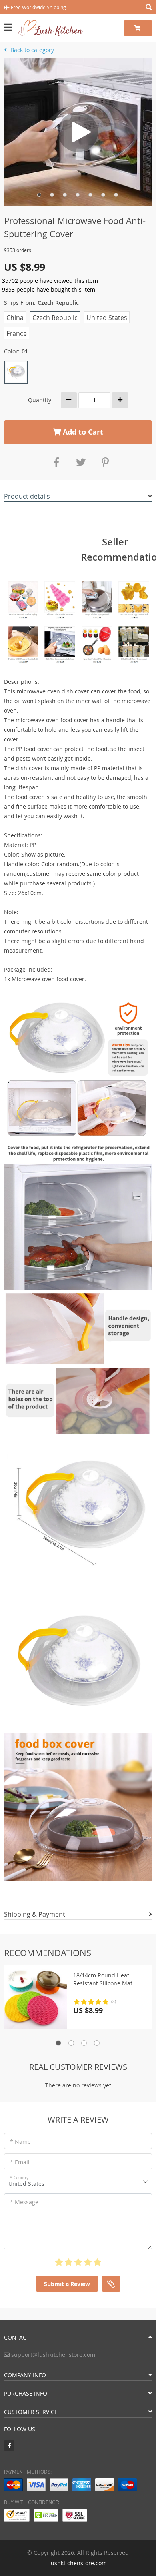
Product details (27, 496)
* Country (19, 2178)
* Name (20, 2142)
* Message (24, 2202)
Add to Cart (82, 432)
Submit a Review (67, 2284)
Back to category (31, 50)
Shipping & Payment (35, 1914)
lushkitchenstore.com (78, 2563)
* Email (20, 2162)
